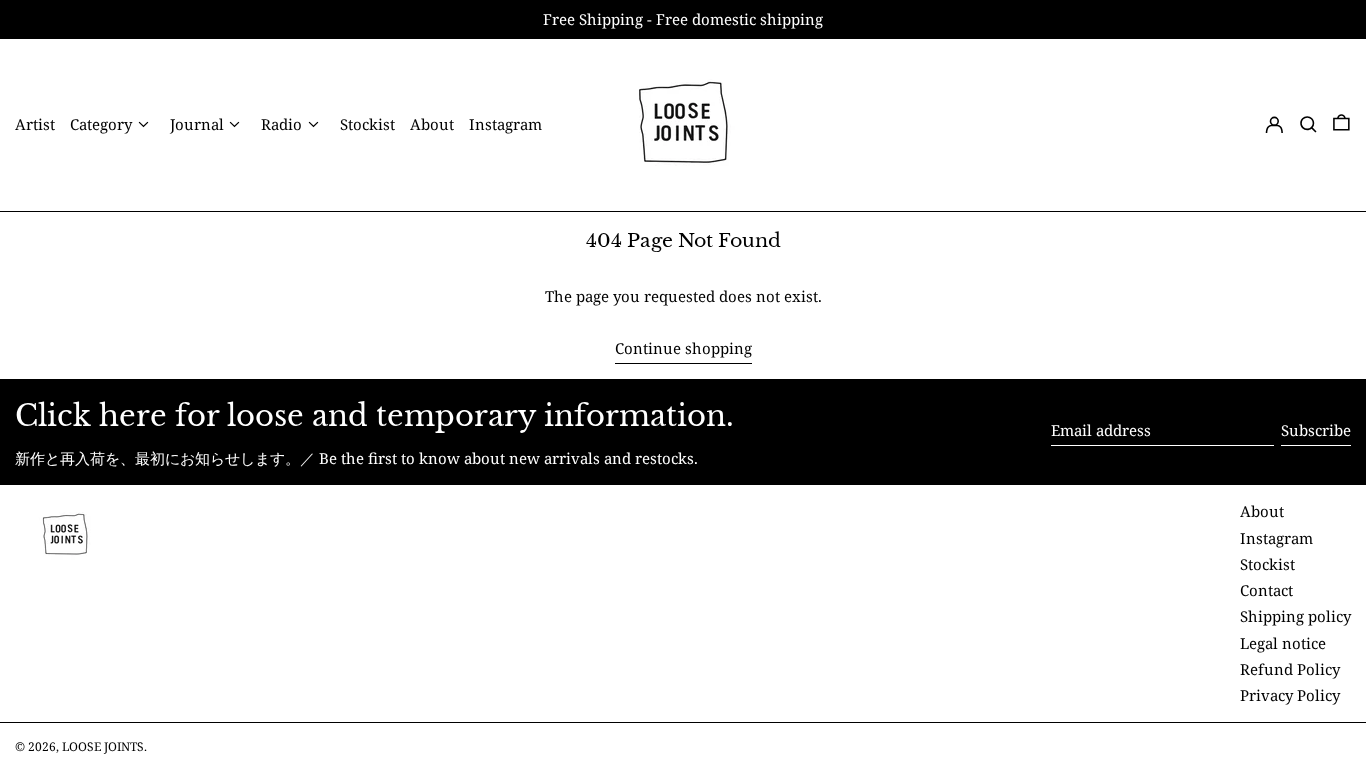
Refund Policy (1290, 669)
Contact (1266, 590)
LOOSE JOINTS (103, 746)
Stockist (1267, 564)
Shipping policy (1295, 616)
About (1262, 511)
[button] (1308, 124)
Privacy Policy (1290, 695)
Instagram (1276, 538)
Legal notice (1283, 643)
